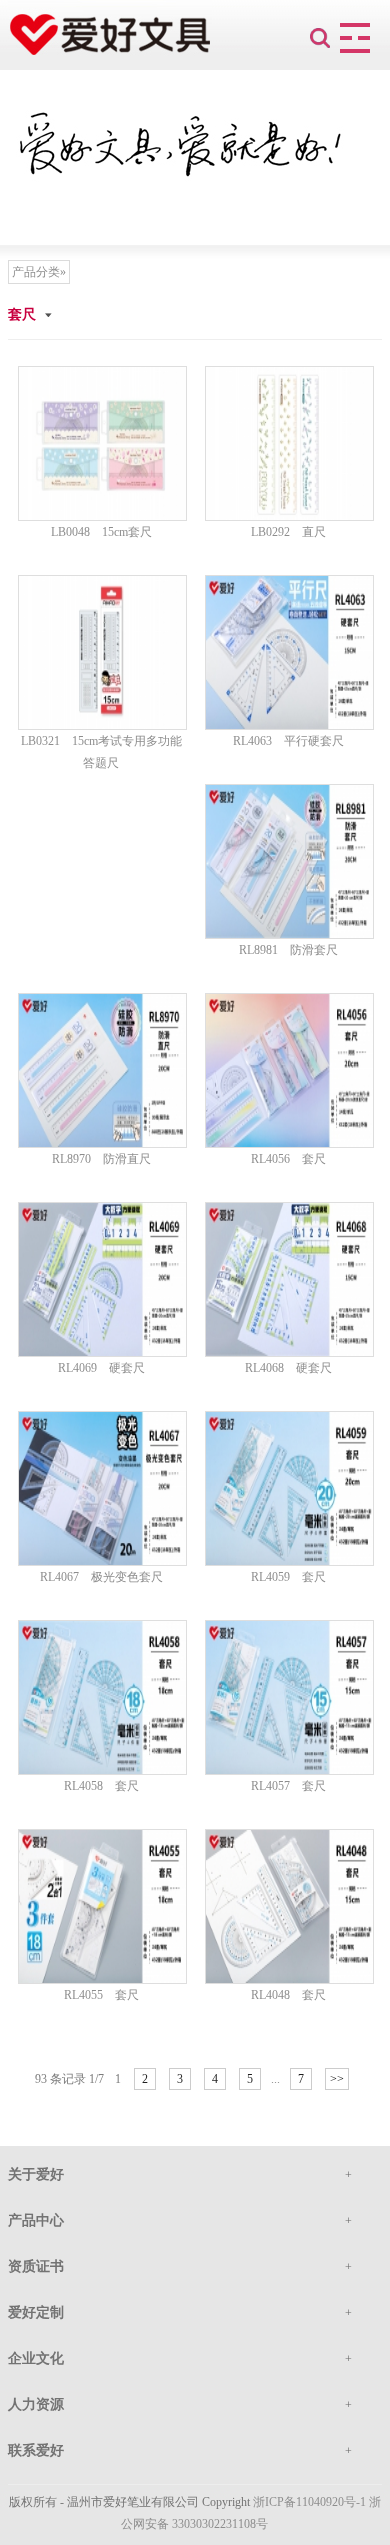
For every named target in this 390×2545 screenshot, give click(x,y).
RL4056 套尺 (288, 1159)
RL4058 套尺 (101, 1786)
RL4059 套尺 (288, 1577)
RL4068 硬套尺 (288, 1368)
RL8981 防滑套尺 (288, 950)
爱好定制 (36, 2312)
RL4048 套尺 (288, 1995)
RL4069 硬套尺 (101, 1368)
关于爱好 (36, 2174)
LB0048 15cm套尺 (101, 532)
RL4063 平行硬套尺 (288, 741)
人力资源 (36, 2404)
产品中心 (36, 2220)
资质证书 (36, 2266)
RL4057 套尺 (288, 1786)
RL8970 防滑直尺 (101, 1159)
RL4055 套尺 (101, 1995)
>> (337, 2079)
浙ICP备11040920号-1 (309, 2502)
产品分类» (39, 272)
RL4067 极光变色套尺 (101, 1577)
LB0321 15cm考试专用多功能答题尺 (101, 752)
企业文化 (36, 2358)
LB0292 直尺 (288, 532)
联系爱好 (36, 2450)
